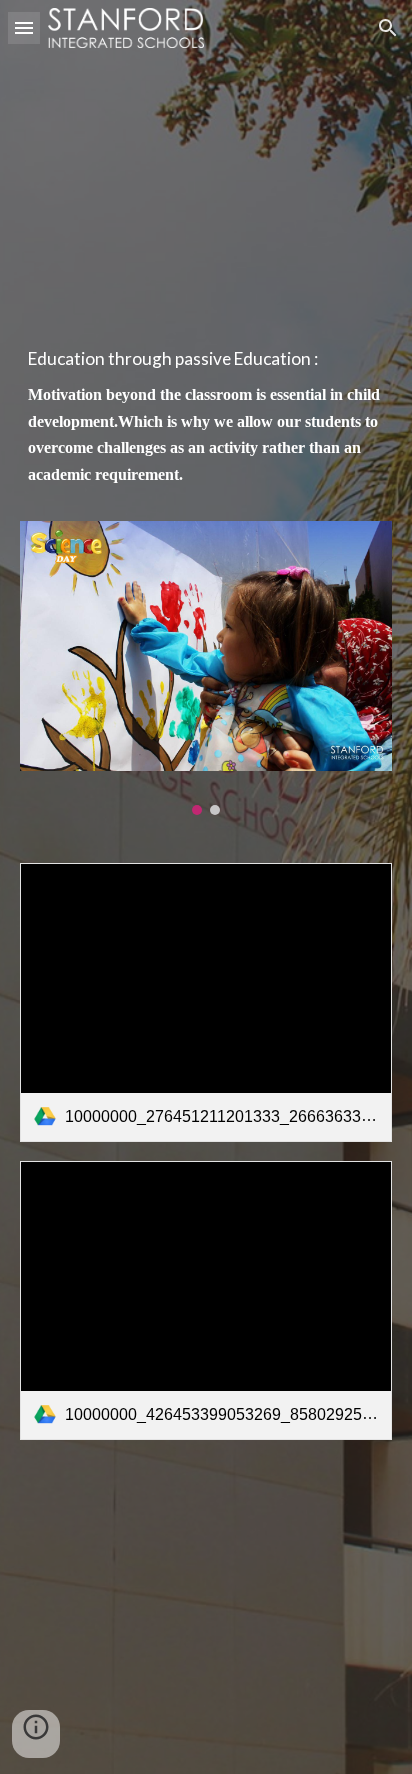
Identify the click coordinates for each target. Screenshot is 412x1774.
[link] (206, 1002)
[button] (24, 27)
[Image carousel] (206, 668)
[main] (206, 427)
